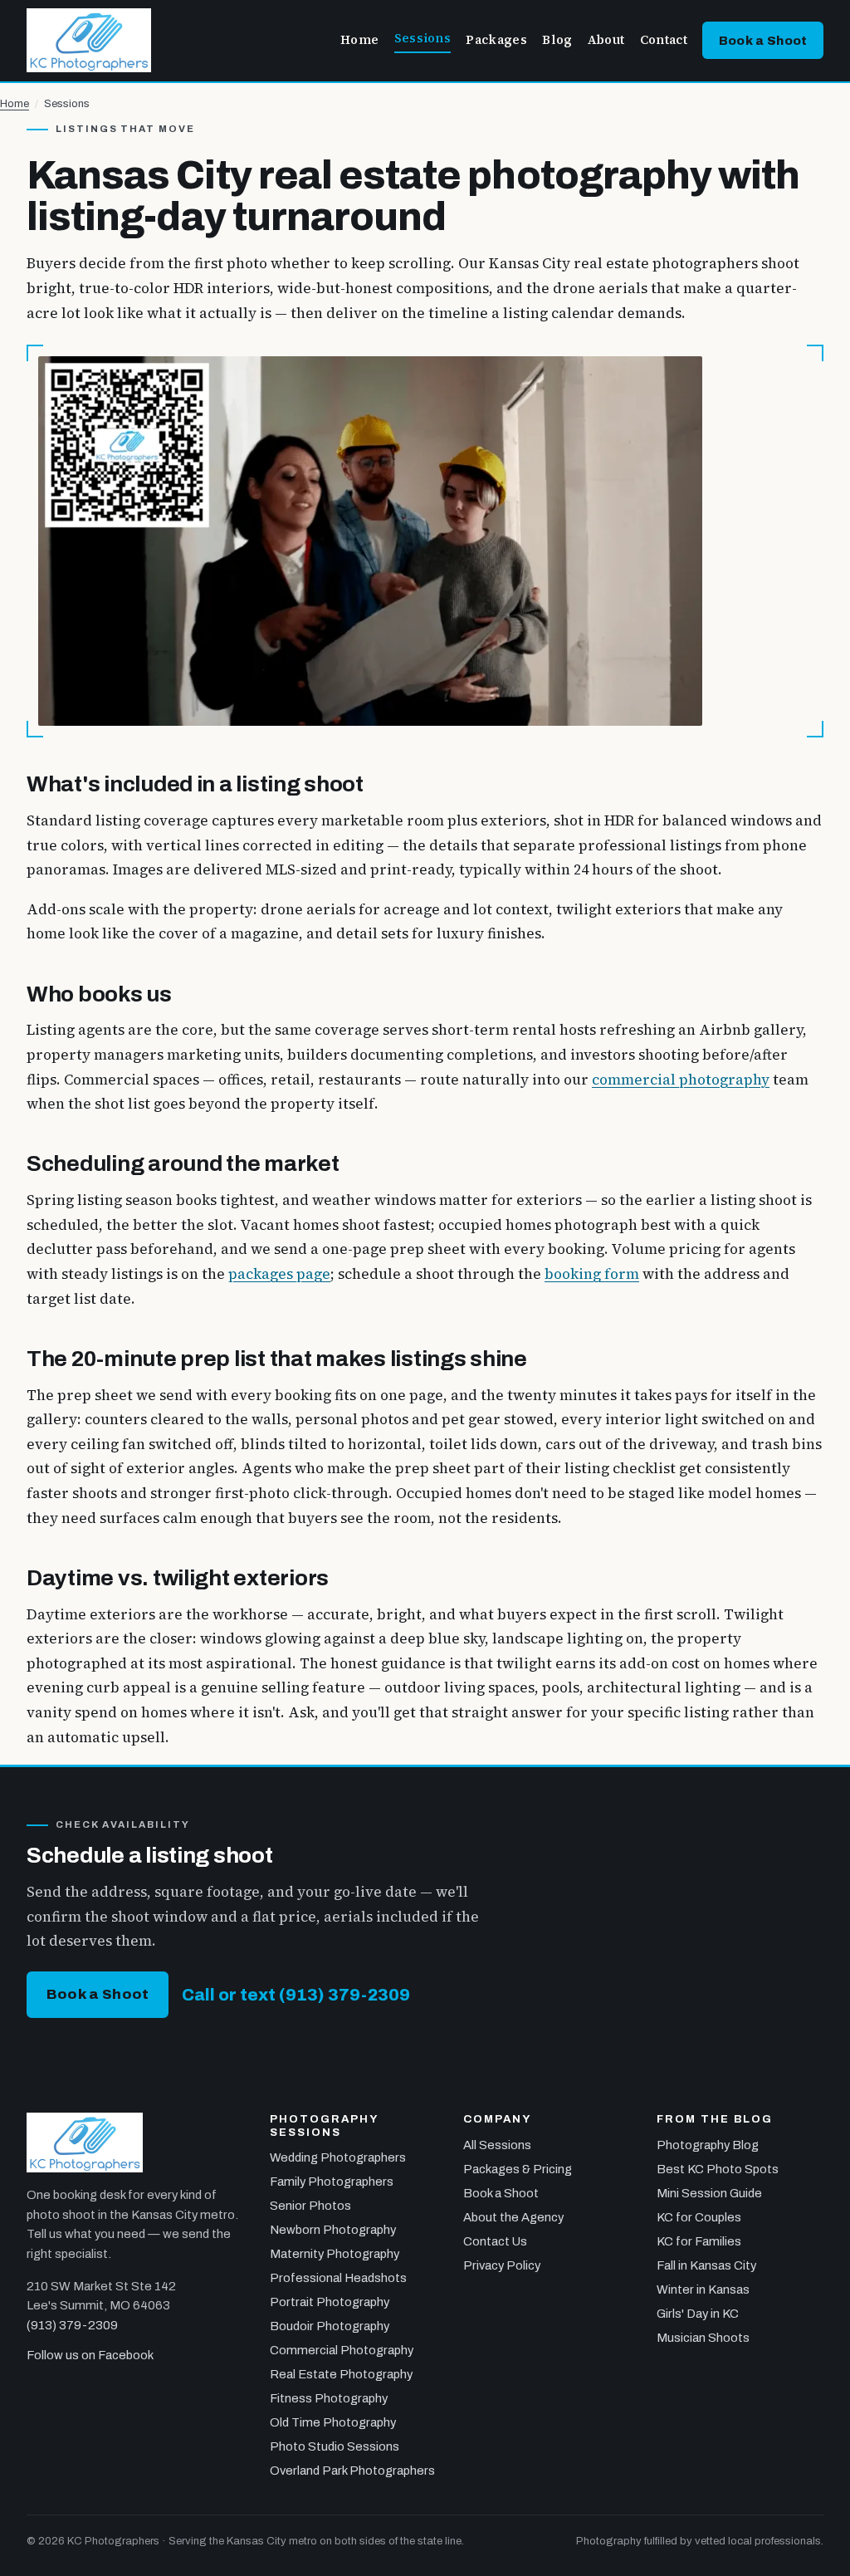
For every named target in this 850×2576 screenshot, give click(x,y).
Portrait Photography (330, 2302)
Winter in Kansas (703, 2290)
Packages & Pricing (518, 2169)
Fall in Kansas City (706, 2265)
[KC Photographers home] (89, 40)
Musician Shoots (703, 2338)
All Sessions (497, 2145)
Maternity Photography (335, 2254)
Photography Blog (708, 2145)
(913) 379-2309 (72, 2325)
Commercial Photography (342, 2350)
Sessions (423, 38)
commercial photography (681, 1080)
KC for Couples (699, 2217)
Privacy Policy (502, 2265)
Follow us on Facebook (90, 2355)
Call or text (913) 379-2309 (296, 1995)
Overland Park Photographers (352, 2471)
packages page (279, 1274)
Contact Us (495, 2241)
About (606, 40)
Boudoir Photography (330, 2326)
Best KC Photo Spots (718, 2169)
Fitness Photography (329, 2398)
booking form (592, 1274)
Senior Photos (310, 2206)
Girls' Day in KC (698, 2314)
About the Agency (513, 2217)
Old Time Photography (333, 2422)
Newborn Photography (333, 2230)
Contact (664, 40)
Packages (496, 40)
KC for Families (699, 2241)
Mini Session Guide (709, 2193)
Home (359, 40)
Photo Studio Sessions (335, 2446)
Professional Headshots (338, 2278)
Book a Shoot (763, 41)
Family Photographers (332, 2182)
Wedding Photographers (338, 2157)
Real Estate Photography (341, 2374)
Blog (557, 40)
